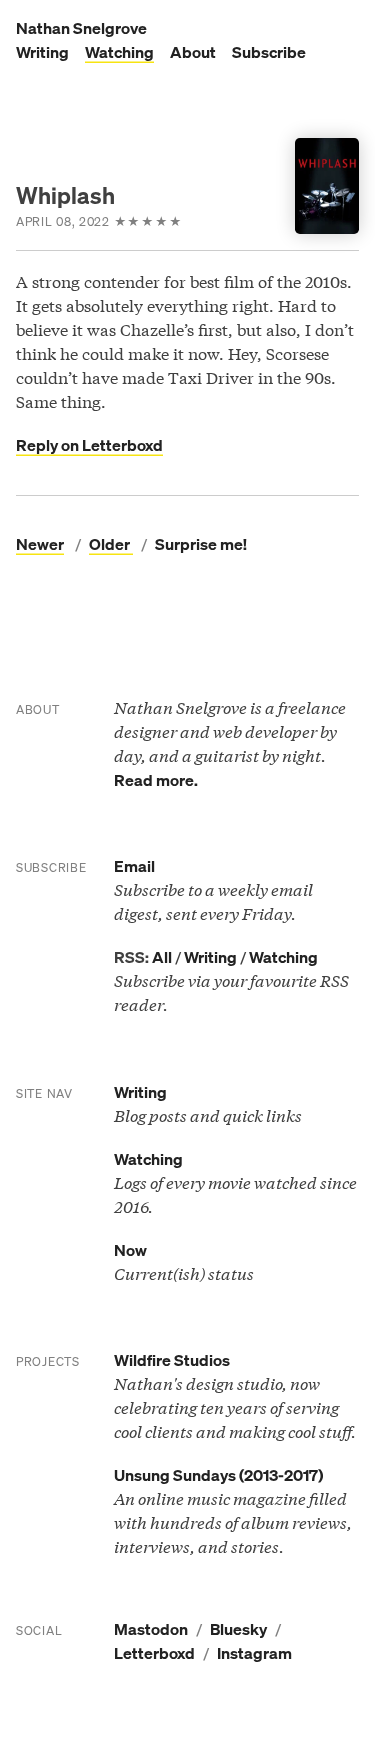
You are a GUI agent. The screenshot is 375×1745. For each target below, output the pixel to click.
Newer (40, 544)
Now (130, 1250)
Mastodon (151, 1629)
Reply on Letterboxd (89, 445)
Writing (42, 52)
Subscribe (269, 52)
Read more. (156, 780)
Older (111, 544)
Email (134, 866)
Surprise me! (201, 544)
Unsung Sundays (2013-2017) (218, 1475)
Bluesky (238, 1629)
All (162, 957)
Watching (119, 52)
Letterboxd (154, 1653)
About (193, 52)
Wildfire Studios (172, 1360)
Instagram (254, 1653)
